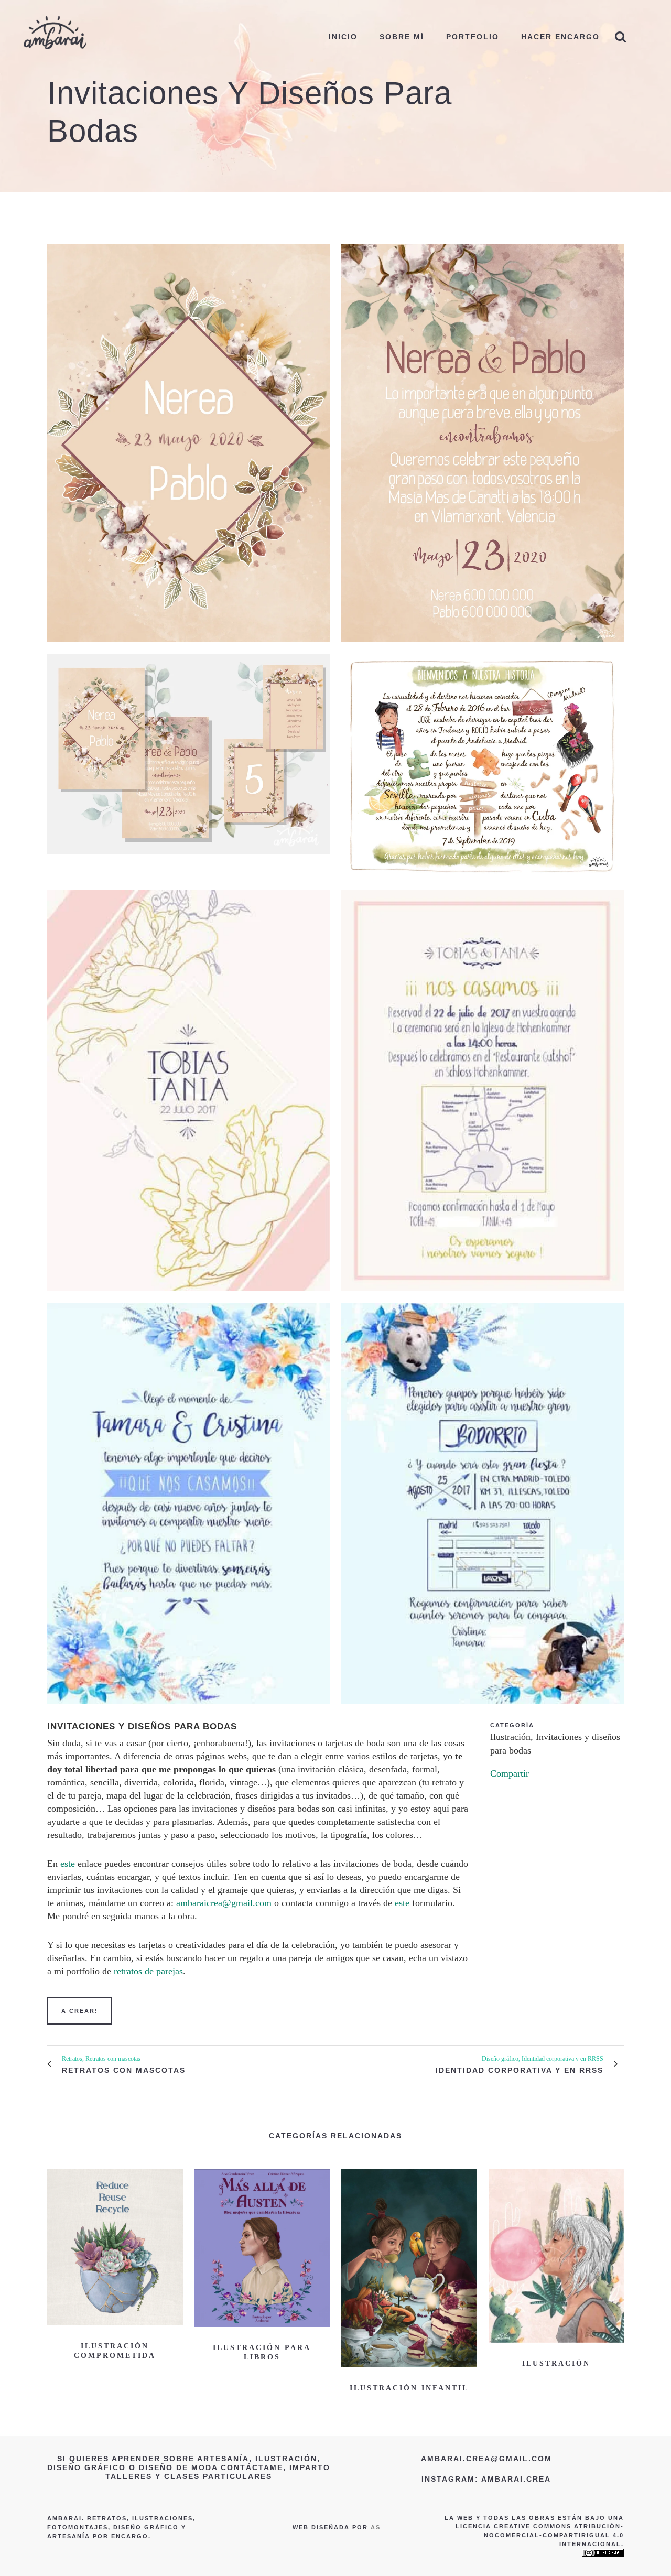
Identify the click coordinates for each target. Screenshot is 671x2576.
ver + (115, 2246)
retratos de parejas (148, 1971)
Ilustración (556, 2363)
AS (376, 2527)
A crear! (80, 2011)
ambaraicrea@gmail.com (224, 1903)
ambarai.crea (516, 2479)
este (68, 1864)
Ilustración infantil (409, 2388)
